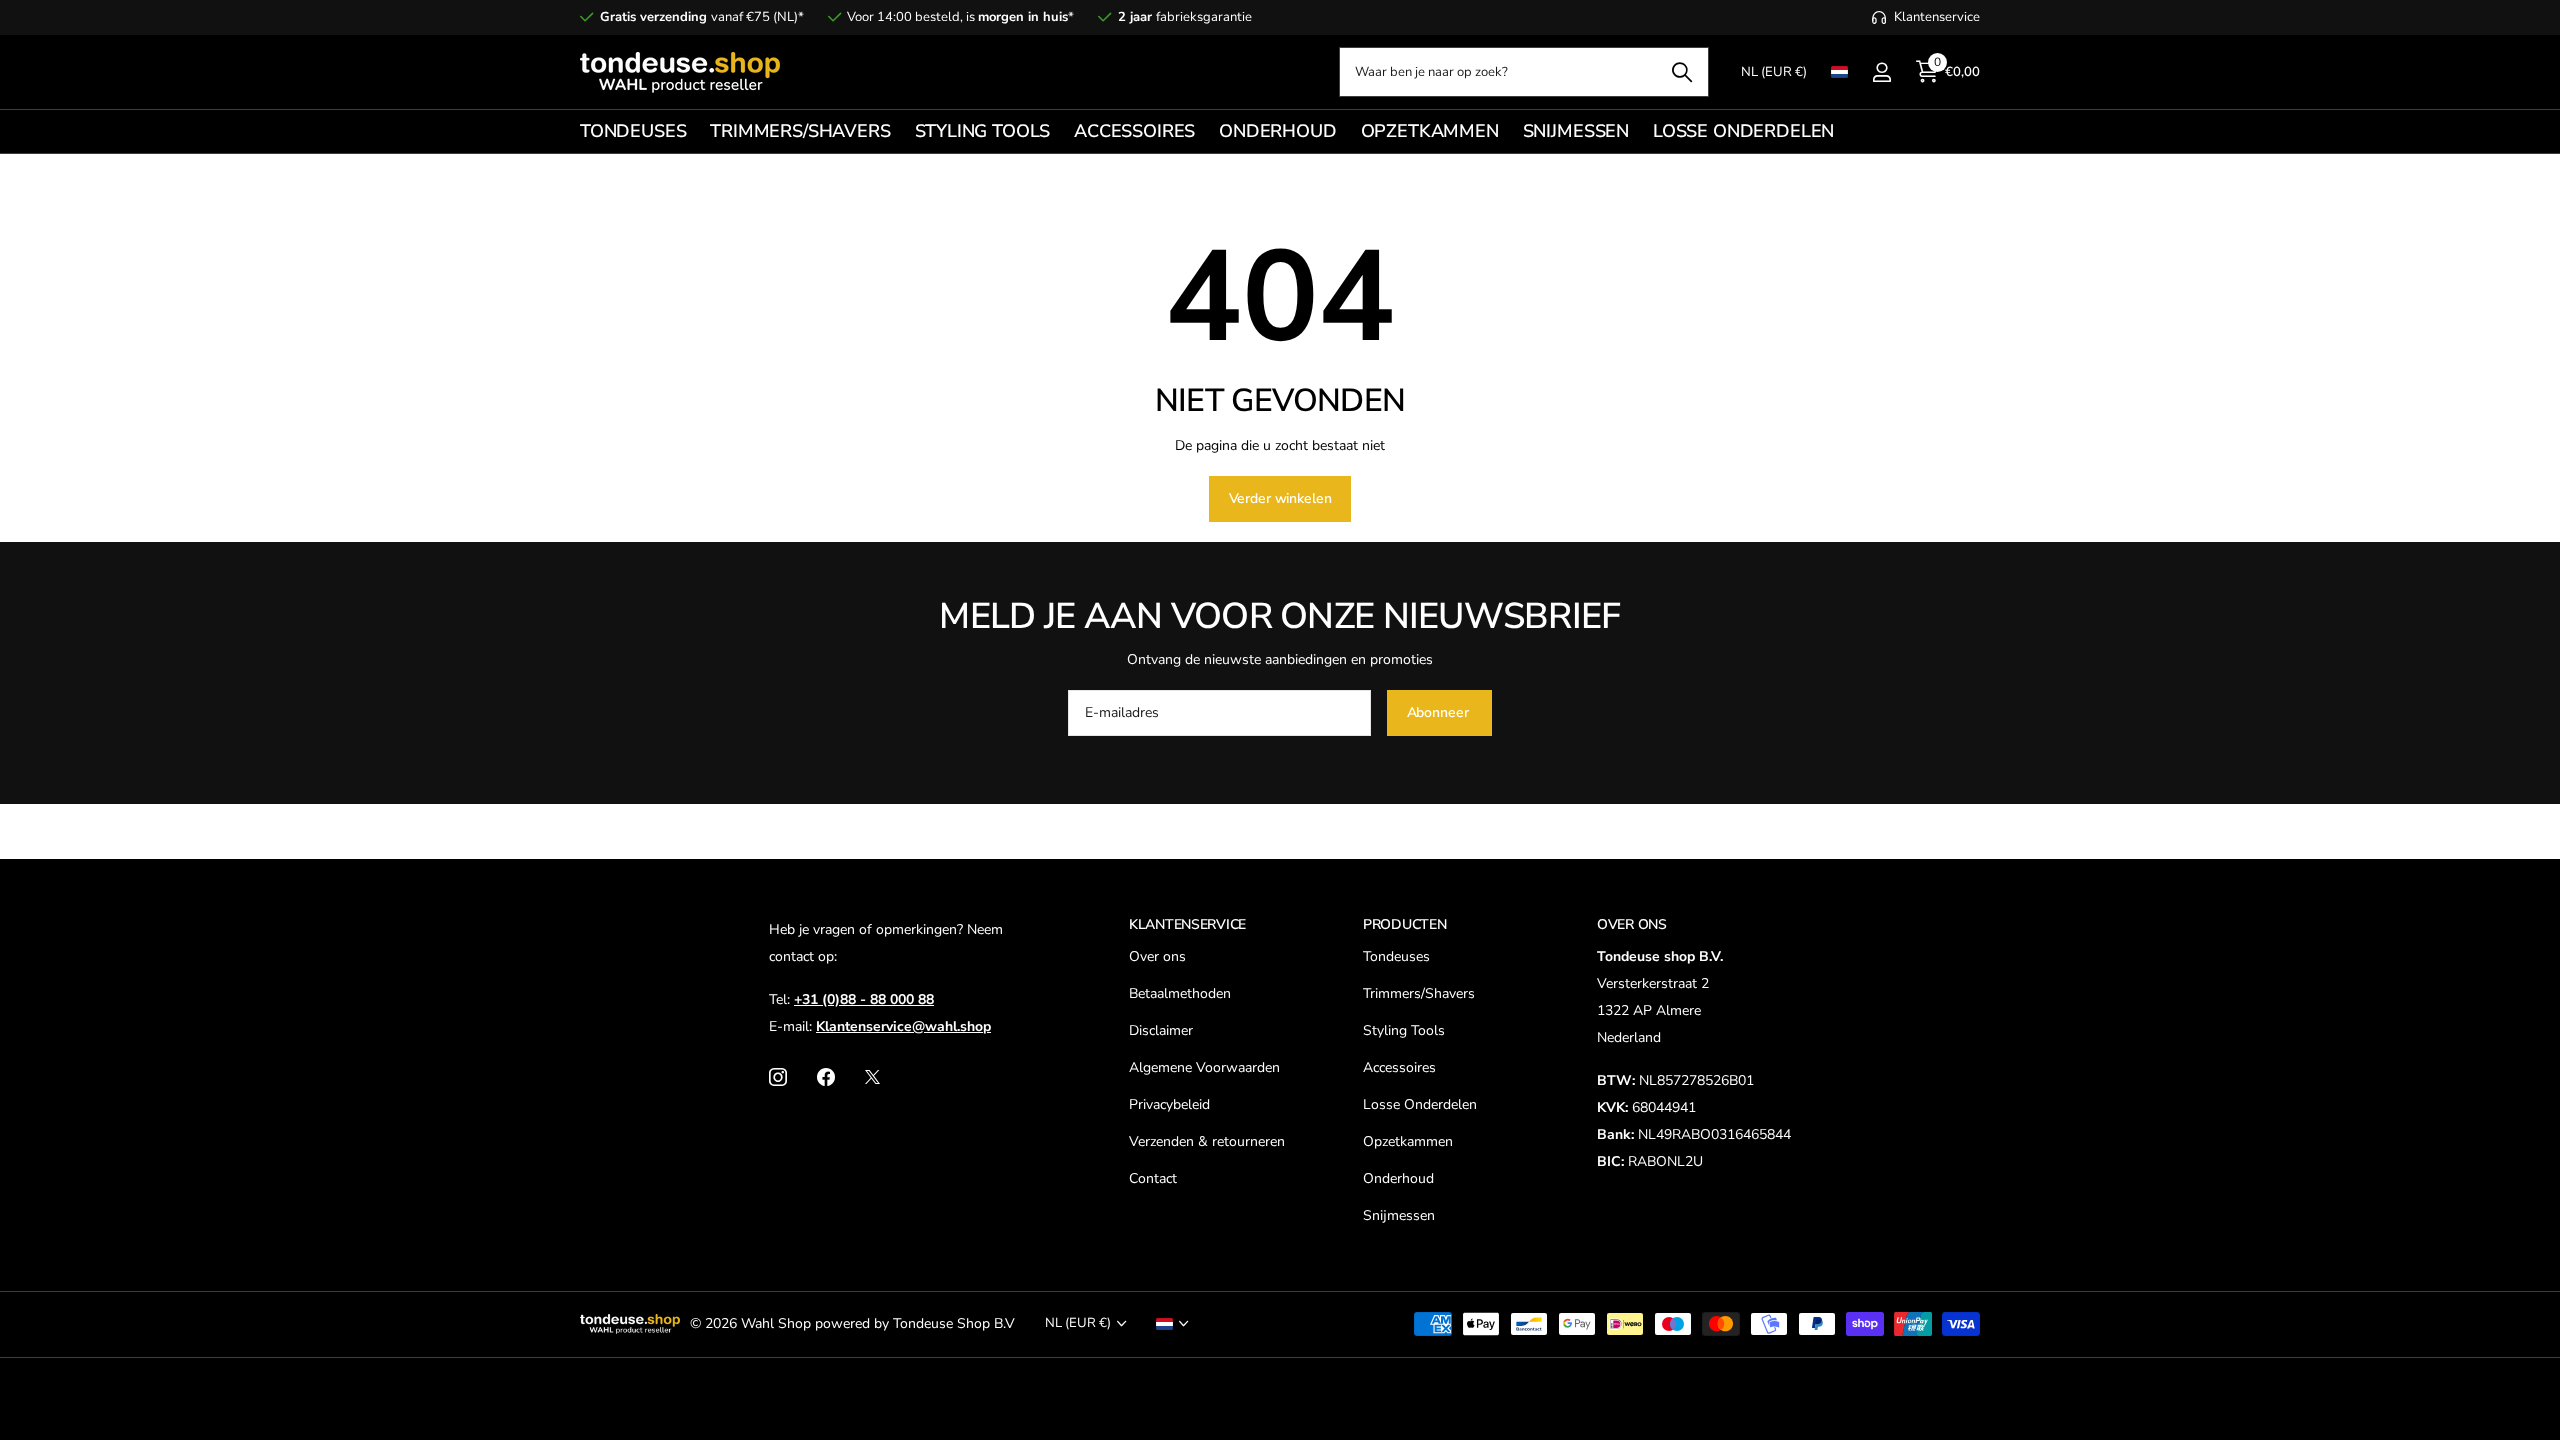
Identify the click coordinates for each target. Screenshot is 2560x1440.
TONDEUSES (633, 131)
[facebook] (826, 1077)
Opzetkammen (1408, 1141)
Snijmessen (1399, 1215)
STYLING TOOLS (983, 131)
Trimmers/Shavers (1419, 993)
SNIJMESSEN (1576, 131)
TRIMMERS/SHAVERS (800, 131)
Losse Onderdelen (1420, 1104)
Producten (1404, 924)
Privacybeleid (1169, 1104)
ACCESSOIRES (1134, 131)
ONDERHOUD (1277, 131)
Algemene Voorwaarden (1204, 1067)
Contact (1153, 1178)
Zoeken (1681, 72)
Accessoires (1399, 1067)
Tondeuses (1396, 956)
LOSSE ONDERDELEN (1743, 131)
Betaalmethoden (1180, 993)
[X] (872, 1077)
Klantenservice (1187, 924)
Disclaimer (1161, 1030)
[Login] (1881, 72)
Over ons (1157, 956)
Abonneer (1440, 712)
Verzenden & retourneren (1207, 1141)
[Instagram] (778, 1077)
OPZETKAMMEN (1430, 131)
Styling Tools (1404, 1030)
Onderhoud (1398, 1178)
